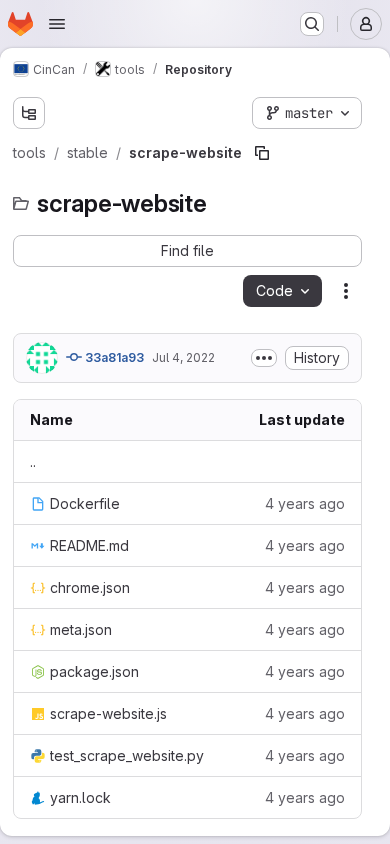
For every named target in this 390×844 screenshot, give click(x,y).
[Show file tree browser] (29, 113)
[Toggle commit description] (264, 358)
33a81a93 (113, 357)
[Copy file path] (262, 153)
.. (33, 461)
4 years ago (305, 503)
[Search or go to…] (312, 24)
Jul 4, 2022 (183, 357)
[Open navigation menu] (57, 24)
